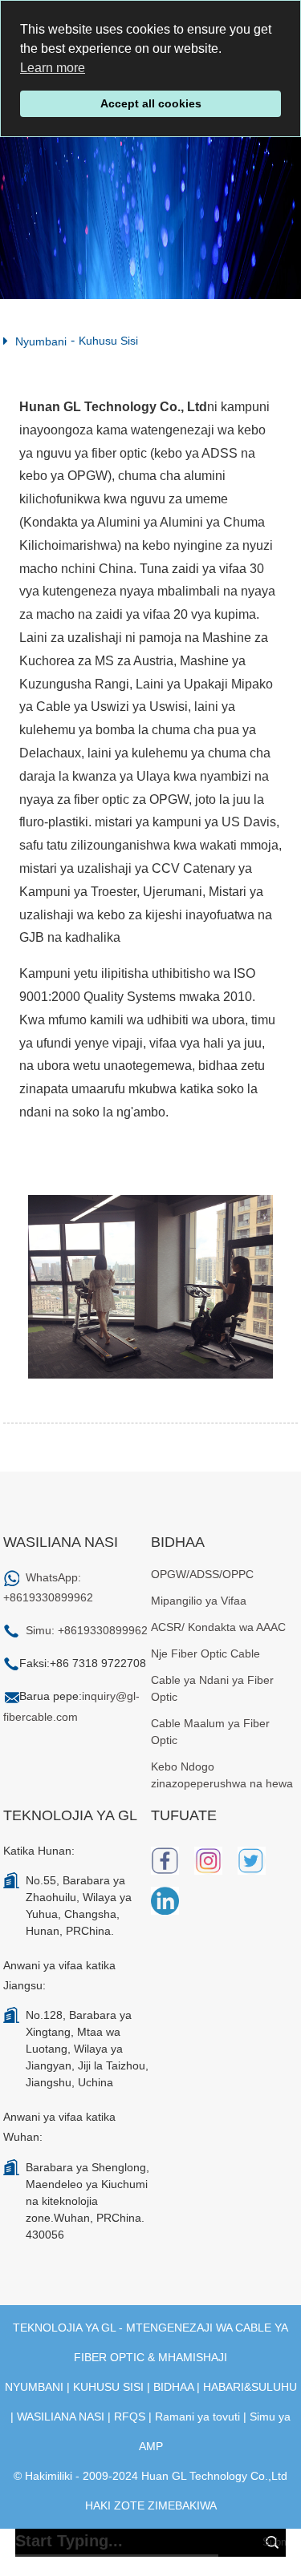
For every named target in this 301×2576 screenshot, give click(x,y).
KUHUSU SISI (108, 2387)
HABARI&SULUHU (250, 2387)
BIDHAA (173, 2387)
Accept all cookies (151, 103)
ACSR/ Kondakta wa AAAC (218, 1627)
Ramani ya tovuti (197, 2417)
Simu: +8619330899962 (87, 1630)
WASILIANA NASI (61, 2417)
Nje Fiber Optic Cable (205, 1653)
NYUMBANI (34, 2387)
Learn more (53, 68)
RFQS (130, 2417)
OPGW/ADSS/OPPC (202, 1574)
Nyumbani (41, 341)
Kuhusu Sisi (108, 341)
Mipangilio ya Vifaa (199, 1601)
